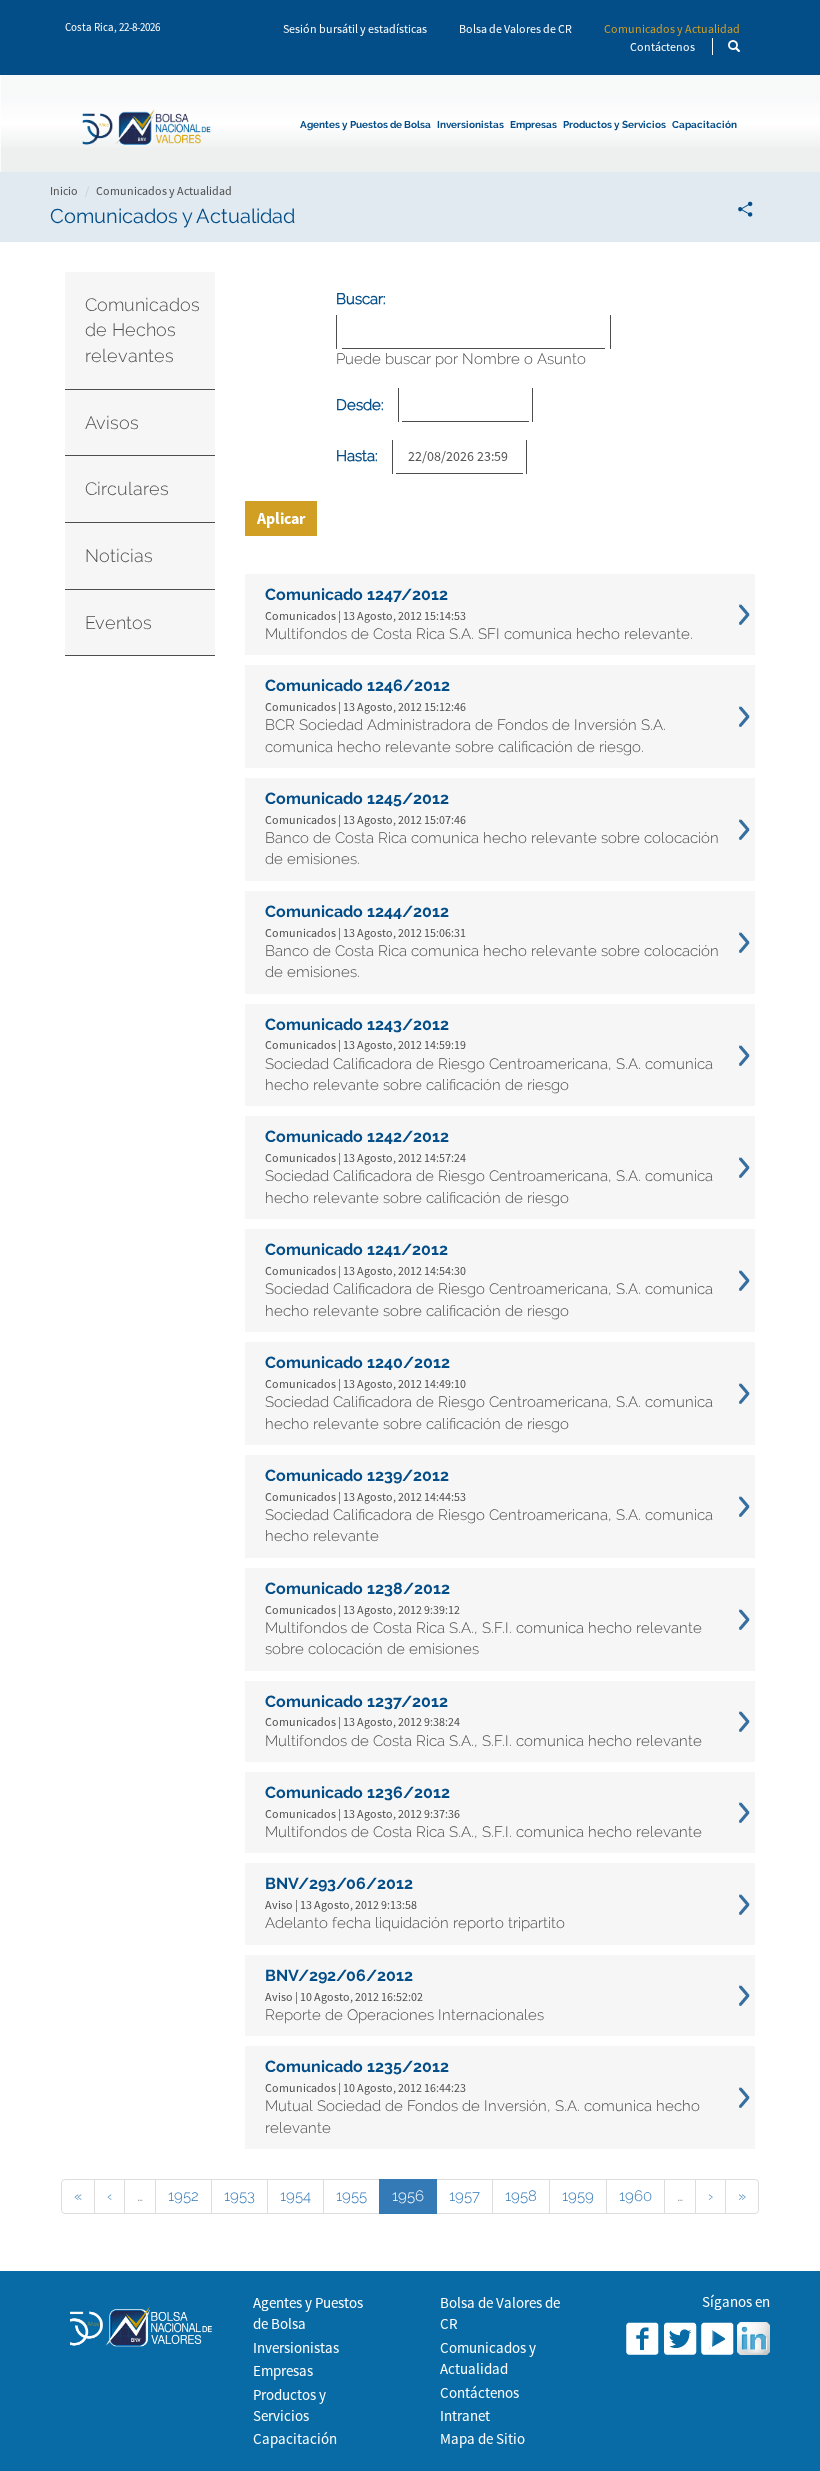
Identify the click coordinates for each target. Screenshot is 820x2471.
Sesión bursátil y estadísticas (355, 28)
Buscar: (361, 299)
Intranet (465, 2415)
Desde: (360, 405)
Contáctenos (662, 46)
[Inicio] (151, 129)
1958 (521, 2196)
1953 (239, 2196)
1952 (183, 2196)
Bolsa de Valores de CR (515, 28)
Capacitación (704, 124)
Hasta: (357, 456)
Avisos (112, 422)
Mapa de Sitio (482, 2438)
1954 (295, 2196)
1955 (351, 2196)
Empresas (533, 124)
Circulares (127, 488)
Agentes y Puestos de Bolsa (365, 124)
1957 (464, 2196)
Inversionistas (470, 124)
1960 (635, 2196)
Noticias (119, 555)
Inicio (64, 190)
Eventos (118, 622)
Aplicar (281, 518)
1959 (578, 2196)
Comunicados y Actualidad (672, 28)
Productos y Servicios (614, 124)
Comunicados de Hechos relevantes (142, 330)
